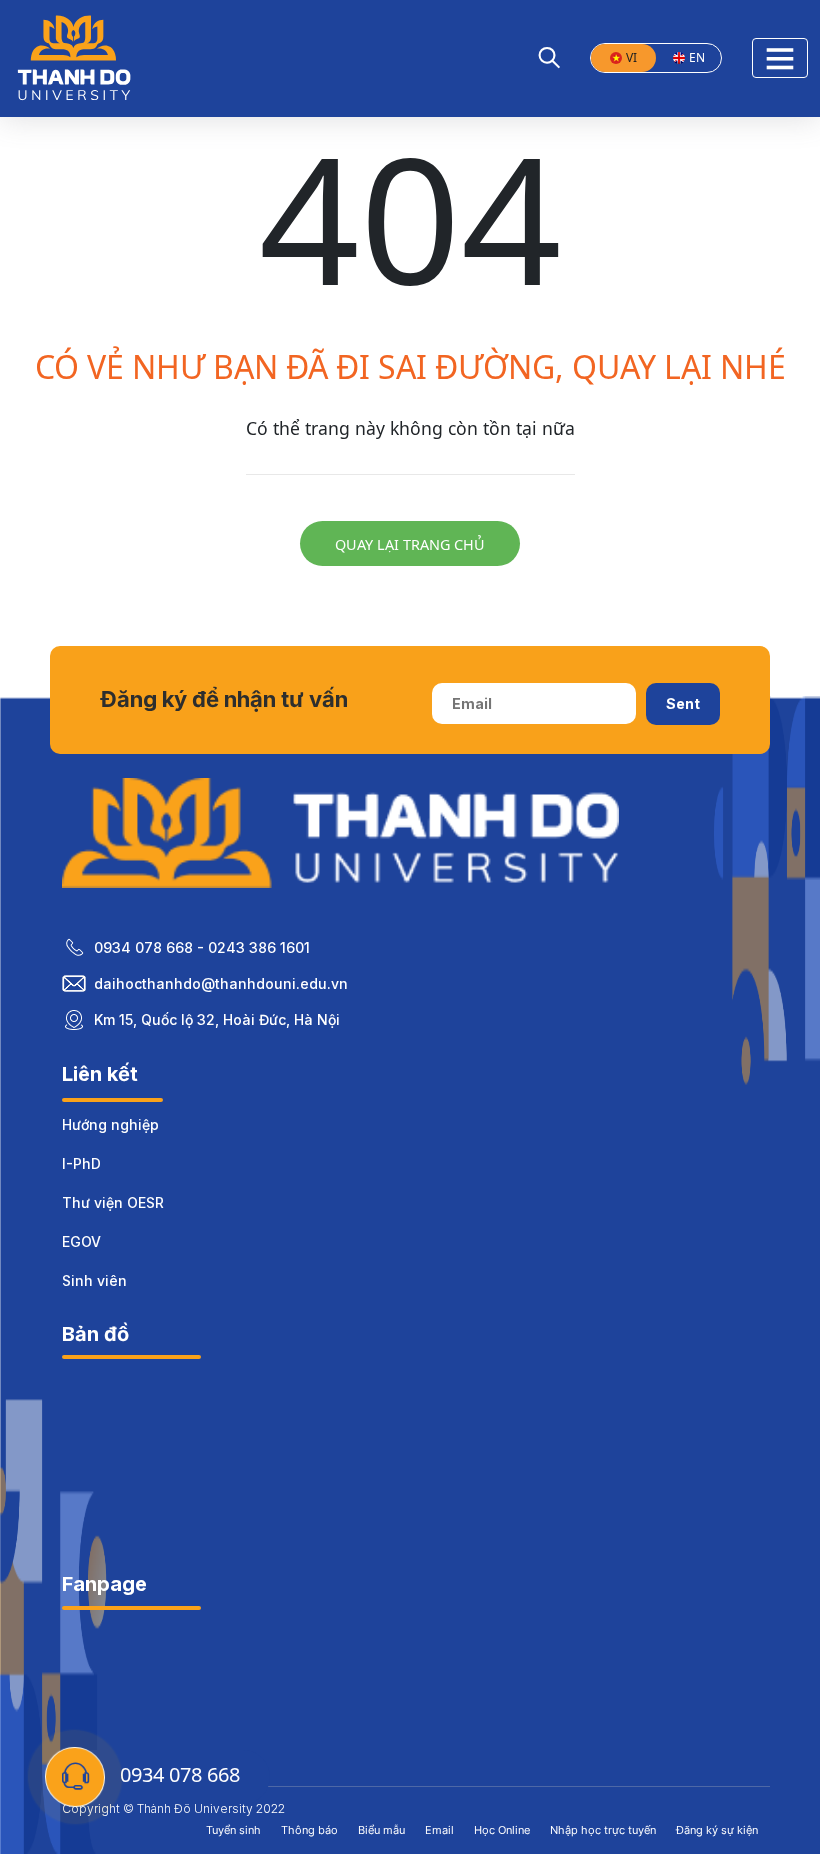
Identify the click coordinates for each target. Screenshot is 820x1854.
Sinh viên (94, 1280)
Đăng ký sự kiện (717, 1830)
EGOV (81, 1241)
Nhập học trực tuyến (603, 1830)
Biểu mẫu (381, 1830)
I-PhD (81, 1163)
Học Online (502, 1830)
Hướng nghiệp (110, 1124)
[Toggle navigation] (780, 58)
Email (439, 1830)
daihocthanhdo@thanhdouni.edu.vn (221, 983)
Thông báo (309, 1830)
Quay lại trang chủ (410, 544)
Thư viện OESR (113, 1202)
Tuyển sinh (233, 1830)
